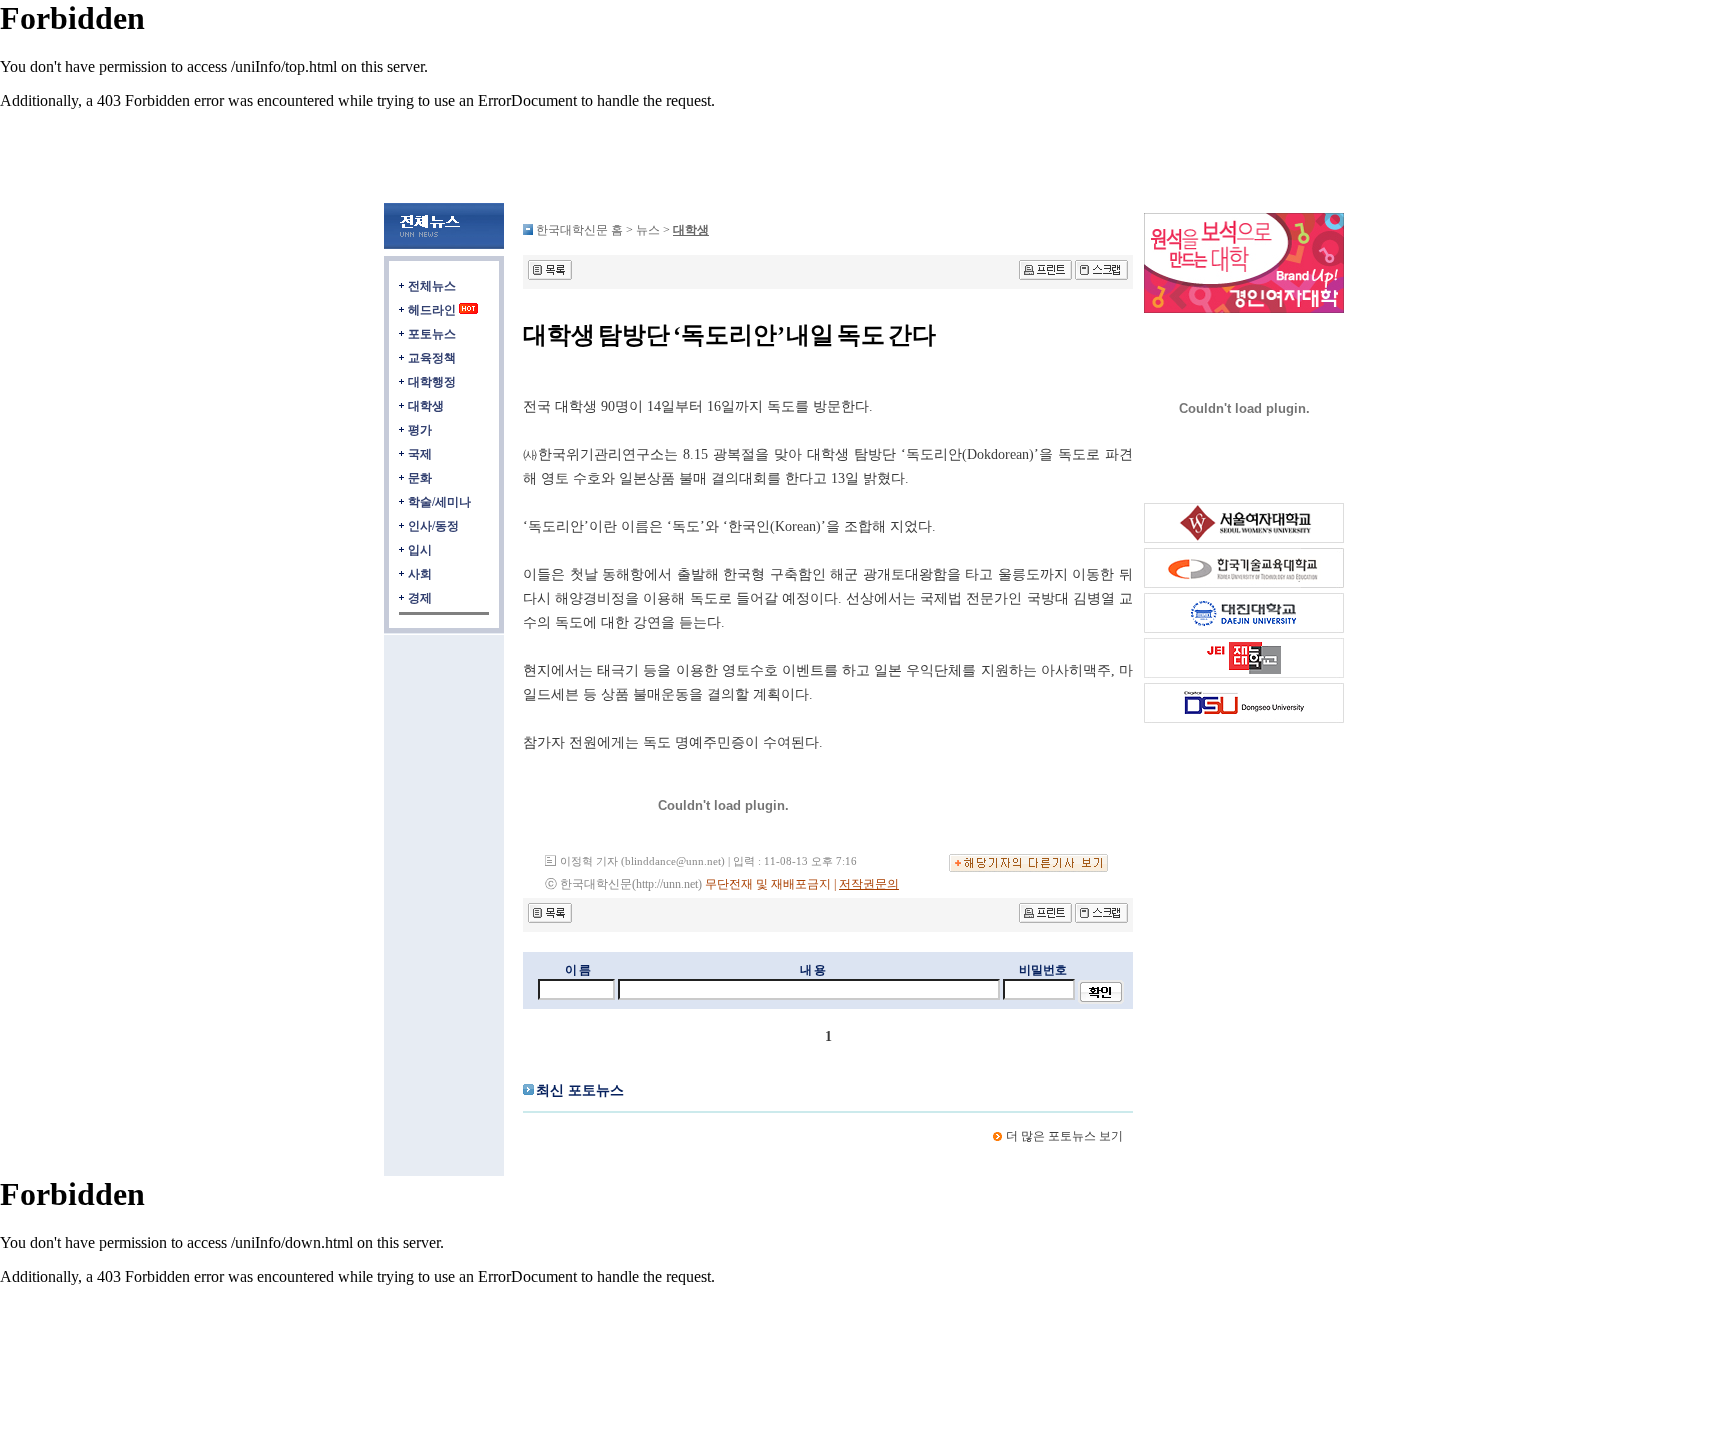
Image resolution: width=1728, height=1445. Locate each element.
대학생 (426, 406)
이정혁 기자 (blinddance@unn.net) (642, 861)
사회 (420, 574)
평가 (420, 430)
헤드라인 (432, 310)
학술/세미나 (439, 502)
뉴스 (649, 230)
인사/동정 (433, 526)
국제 (420, 454)
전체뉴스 (432, 286)
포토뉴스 (432, 334)
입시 (420, 550)
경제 (420, 598)
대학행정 (432, 382)
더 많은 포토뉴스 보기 (1064, 1136)
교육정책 (432, 358)
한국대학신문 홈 (579, 230)
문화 (420, 478)
